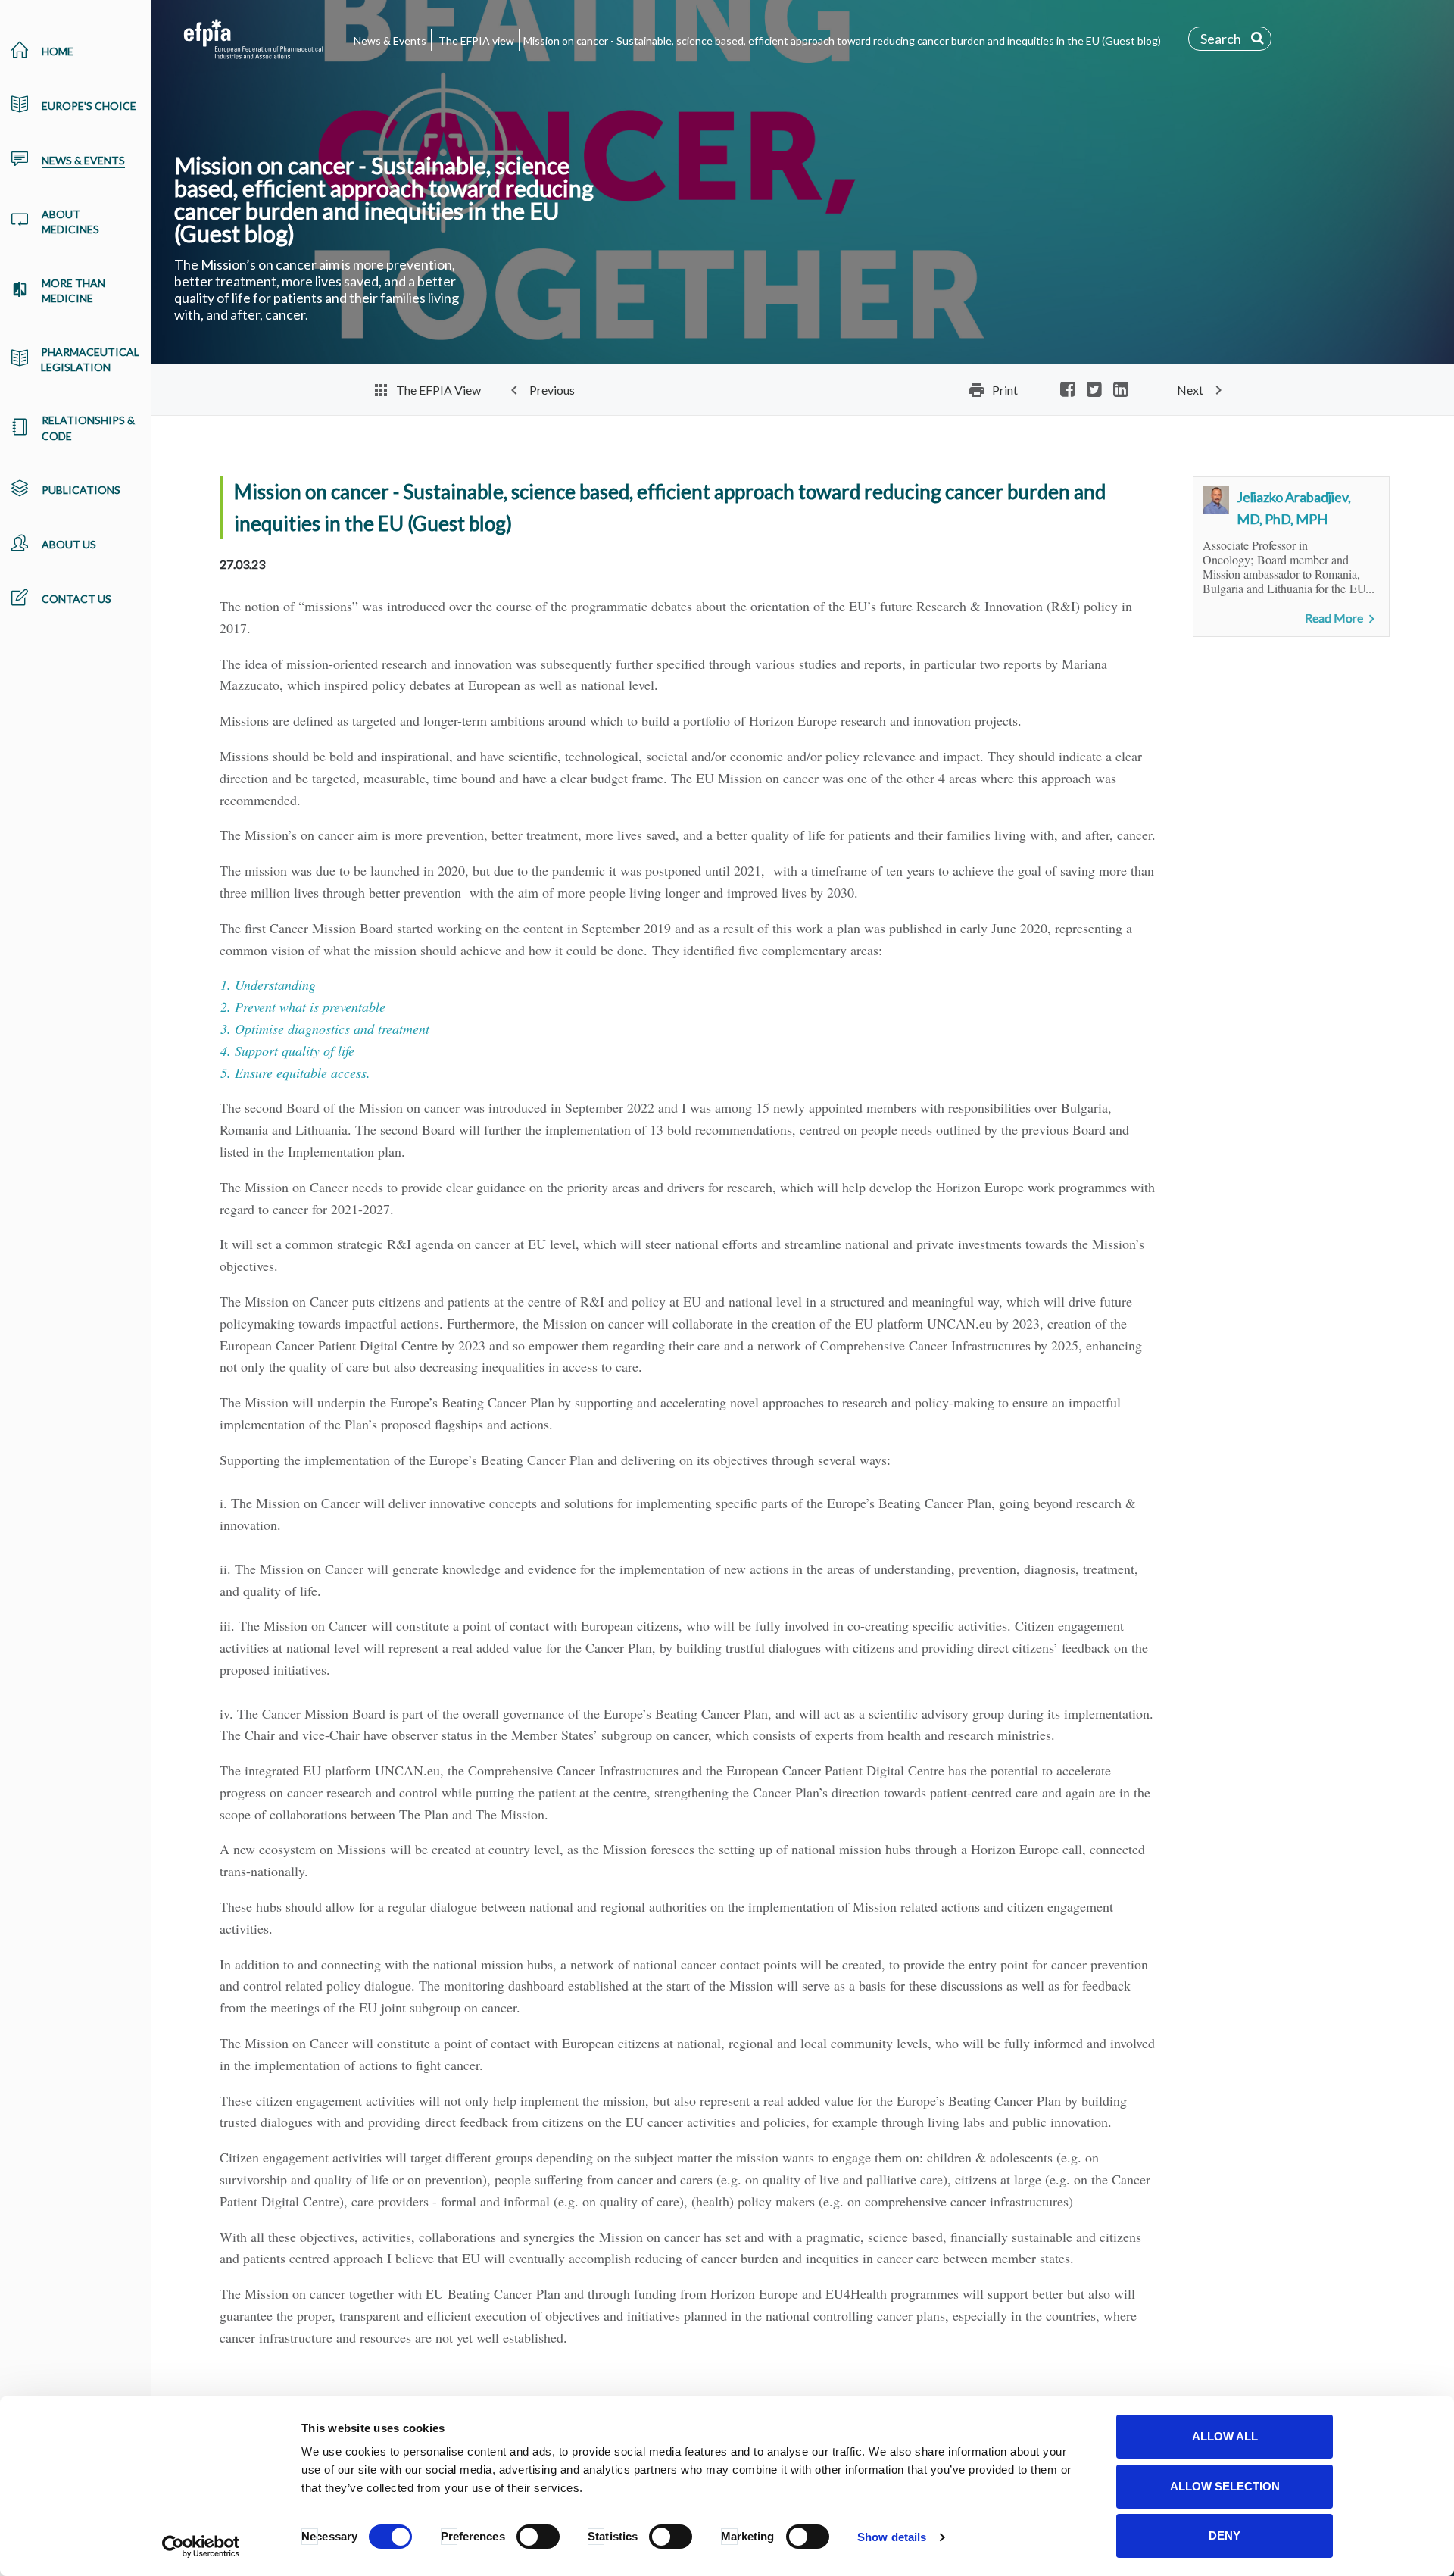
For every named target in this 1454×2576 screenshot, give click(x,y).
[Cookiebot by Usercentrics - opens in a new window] (201, 2546)
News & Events (390, 41)
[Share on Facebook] (1068, 390)
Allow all (1225, 2436)
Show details (892, 2537)
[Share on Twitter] (1094, 390)
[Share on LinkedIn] (1121, 390)
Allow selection (1225, 2486)
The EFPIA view (476, 41)
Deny (1225, 2535)
